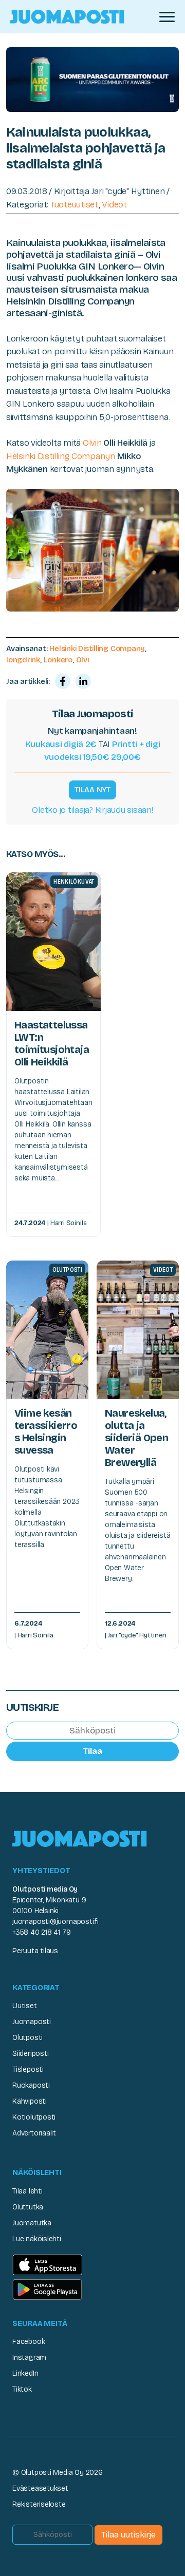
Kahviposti (30, 2101)
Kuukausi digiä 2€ (61, 744)
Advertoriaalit (34, 2133)
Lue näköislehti (37, 2239)
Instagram (29, 2358)
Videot (114, 205)
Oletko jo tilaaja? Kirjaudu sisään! (92, 810)
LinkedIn (25, 2373)
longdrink (23, 660)
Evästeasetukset (40, 2488)
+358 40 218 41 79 (41, 1932)
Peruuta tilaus (35, 1951)
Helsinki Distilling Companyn (61, 456)
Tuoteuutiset (75, 205)
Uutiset (25, 2006)
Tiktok (22, 2389)
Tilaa (92, 1751)
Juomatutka (32, 2223)
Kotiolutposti (34, 2117)
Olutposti (27, 2038)
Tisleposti (28, 2069)
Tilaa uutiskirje (128, 2535)
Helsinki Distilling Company (97, 648)
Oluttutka (28, 2207)
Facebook (29, 2342)
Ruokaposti (31, 2085)
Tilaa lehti (27, 2191)
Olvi (82, 660)
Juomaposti (32, 2022)
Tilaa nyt (92, 790)
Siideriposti (30, 2054)
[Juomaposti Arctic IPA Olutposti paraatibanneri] (92, 79)
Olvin (92, 443)
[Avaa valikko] (167, 17)
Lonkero (58, 660)
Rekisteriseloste (39, 2504)
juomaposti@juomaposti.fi (55, 1922)
